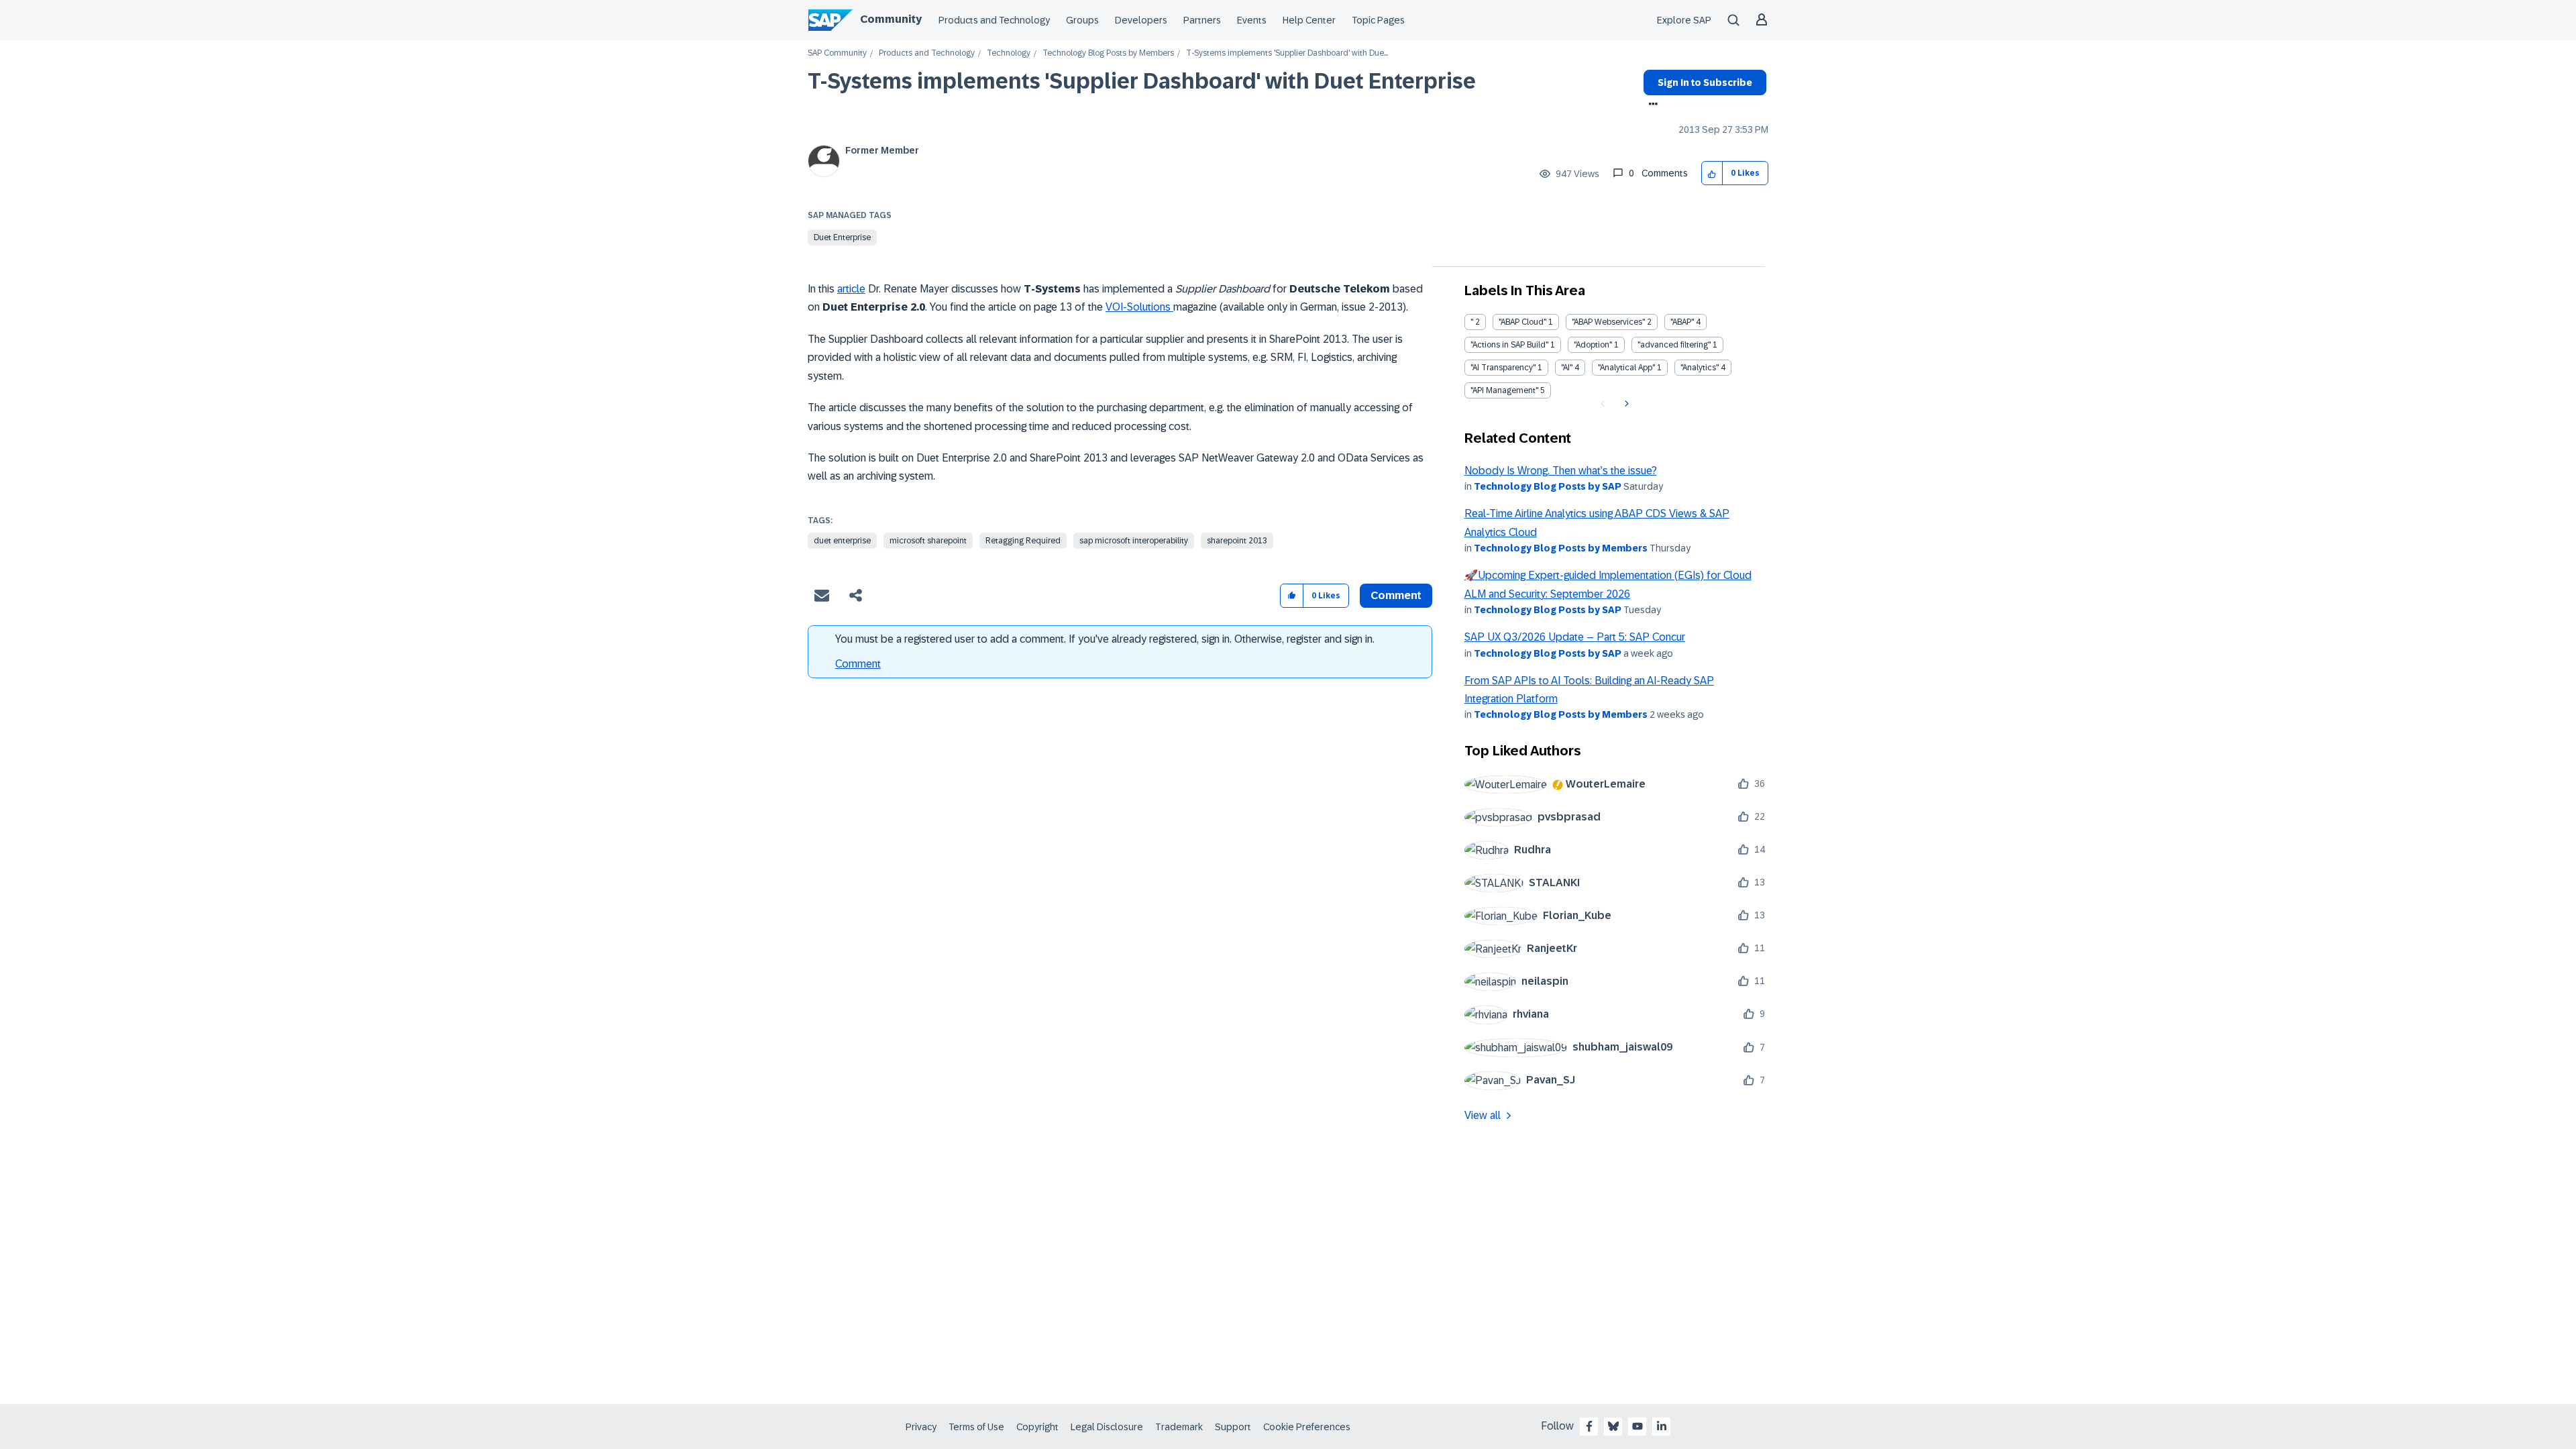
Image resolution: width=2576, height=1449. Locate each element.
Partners (1202, 20)
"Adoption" (1593, 345)
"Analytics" (1700, 368)
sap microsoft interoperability (1134, 541)
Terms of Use (976, 1427)
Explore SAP (1684, 20)
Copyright (1037, 1427)
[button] (1712, 173)
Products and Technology (994, 20)
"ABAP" (1682, 322)
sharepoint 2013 (1237, 541)
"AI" (1567, 368)
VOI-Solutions (1139, 307)
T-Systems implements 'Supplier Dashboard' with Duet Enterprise (1142, 81)
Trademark (1179, 1427)
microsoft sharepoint (928, 541)
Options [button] (1651, 105)
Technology (1009, 53)
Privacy (921, 1427)
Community (891, 19)
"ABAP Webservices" (1608, 322)
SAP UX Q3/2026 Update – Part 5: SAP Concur (1575, 637)
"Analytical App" (1626, 368)
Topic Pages (1378, 20)
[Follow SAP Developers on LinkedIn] (1662, 1426)
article (851, 289)
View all (1483, 1115)
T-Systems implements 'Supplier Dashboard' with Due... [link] (1287, 53)
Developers (1141, 20)
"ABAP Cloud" (1522, 322)
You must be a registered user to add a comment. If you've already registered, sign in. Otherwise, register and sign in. (1105, 639)
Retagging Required (1023, 541)
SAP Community (837, 53)
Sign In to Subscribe (1705, 83)
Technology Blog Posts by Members (1108, 53)
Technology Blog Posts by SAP (1548, 486)
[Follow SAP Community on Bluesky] (1613, 1426)
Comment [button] (1396, 595)
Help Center (1309, 20)
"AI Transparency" (1503, 368)
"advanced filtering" (1674, 345)
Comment (858, 664)
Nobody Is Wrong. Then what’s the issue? (1561, 471)
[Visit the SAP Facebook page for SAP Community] (1589, 1426)
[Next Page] (1625, 404)
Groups (1082, 20)
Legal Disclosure (1107, 1427)
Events (1252, 20)
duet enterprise (842, 541)
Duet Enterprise (842, 237)
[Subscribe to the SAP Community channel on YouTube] (1638, 1426)
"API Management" (1504, 390)
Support (1233, 1427)
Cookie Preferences (1307, 1427)
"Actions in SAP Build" (1509, 345)
